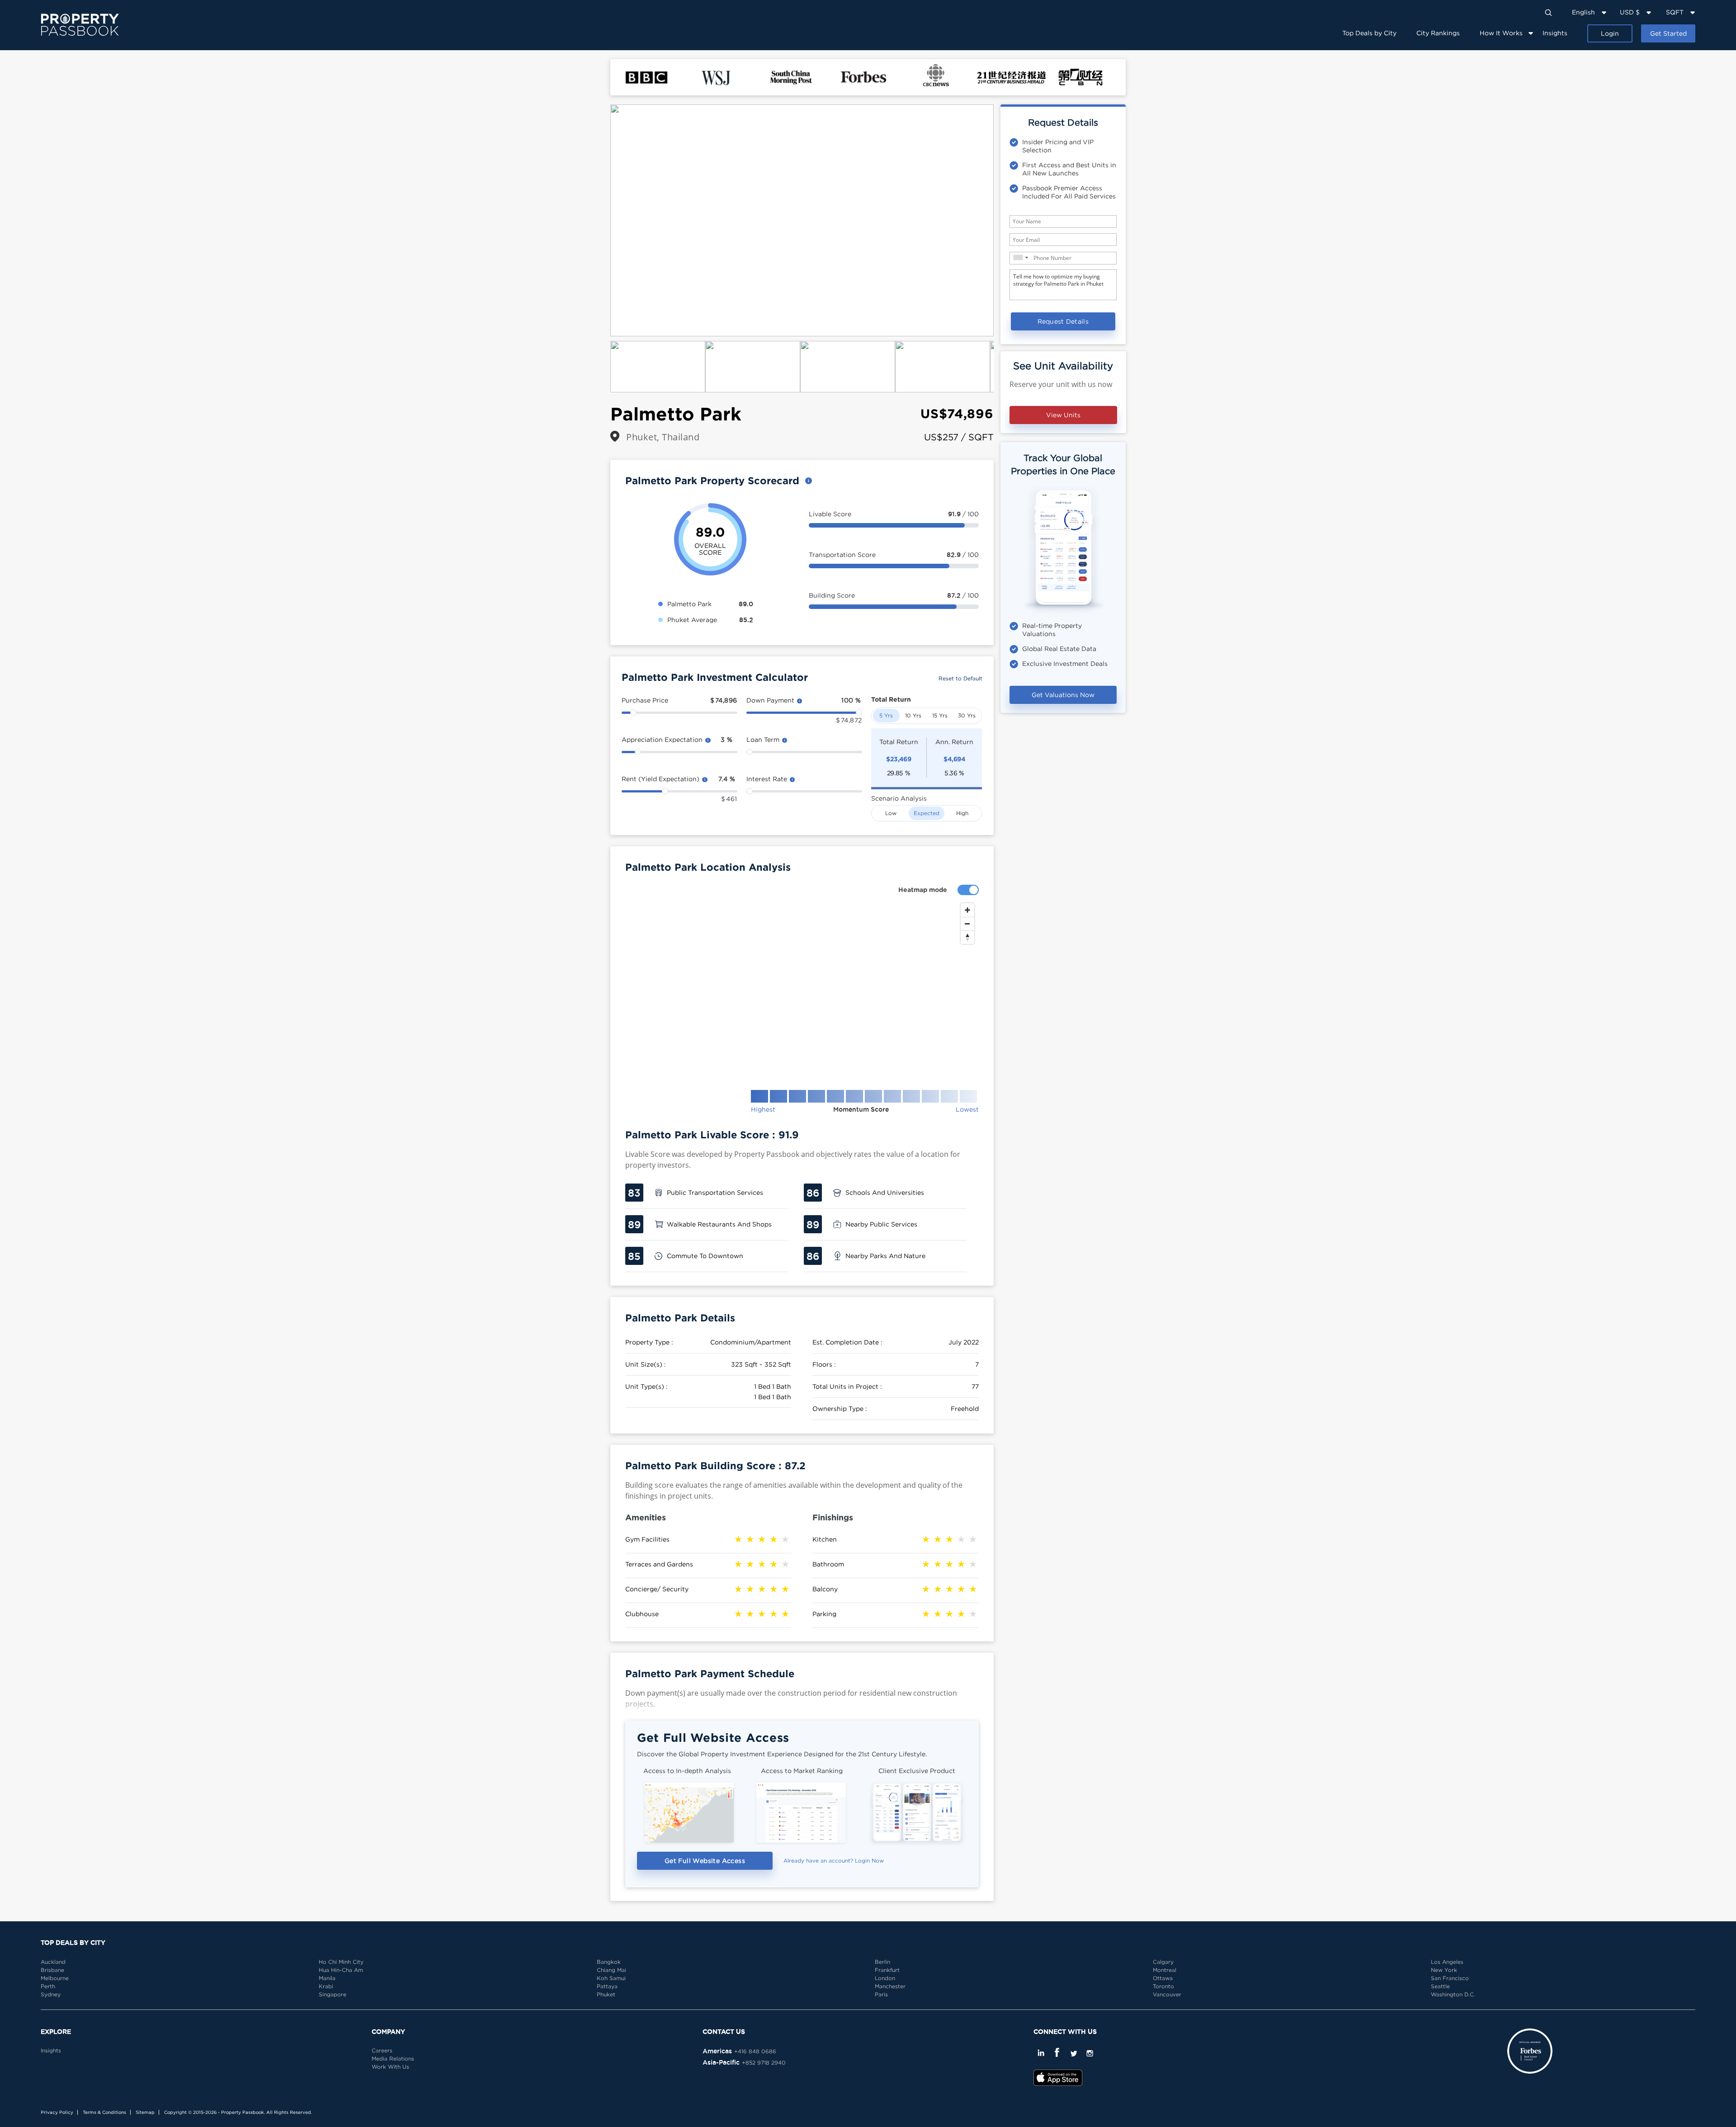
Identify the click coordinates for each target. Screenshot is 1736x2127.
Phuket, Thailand (663, 437)
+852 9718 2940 (764, 2063)
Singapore (333, 1994)
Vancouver (1167, 1994)
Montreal (1165, 1970)
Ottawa (1163, 1978)
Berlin (882, 1962)
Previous (597, 221)
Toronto (1163, 1986)
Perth (48, 1986)
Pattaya (607, 1986)
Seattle (1440, 1986)
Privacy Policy (57, 2112)
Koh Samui (611, 1978)
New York (1444, 1970)
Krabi (326, 1986)
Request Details (1063, 321)
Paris (881, 1994)
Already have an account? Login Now (834, 1861)
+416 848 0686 (755, 2051)
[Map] (802, 989)
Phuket (606, 1994)
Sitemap (145, 2112)
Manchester (890, 1986)
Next (1007, 221)
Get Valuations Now (1063, 695)
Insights (1555, 33)
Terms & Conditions (104, 2112)
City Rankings (1438, 33)
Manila (327, 1978)
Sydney (51, 1994)
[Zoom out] (967, 924)
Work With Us (390, 2067)
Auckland (53, 1962)
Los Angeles (1447, 1962)
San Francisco (1450, 1978)
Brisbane (52, 1970)
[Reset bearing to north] (967, 937)
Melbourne (55, 1978)
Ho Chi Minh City (341, 1962)
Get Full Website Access (705, 1861)
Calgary (1163, 1962)
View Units (1063, 415)
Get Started (1668, 33)
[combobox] (1020, 257)
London (885, 1978)
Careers (382, 2050)
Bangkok (609, 1962)
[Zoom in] (967, 910)
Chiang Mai (611, 1970)
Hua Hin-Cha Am (341, 1970)
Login (1610, 33)
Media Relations (393, 2059)
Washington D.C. (1453, 1994)
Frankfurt (887, 1970)
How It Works (1501, 33)
